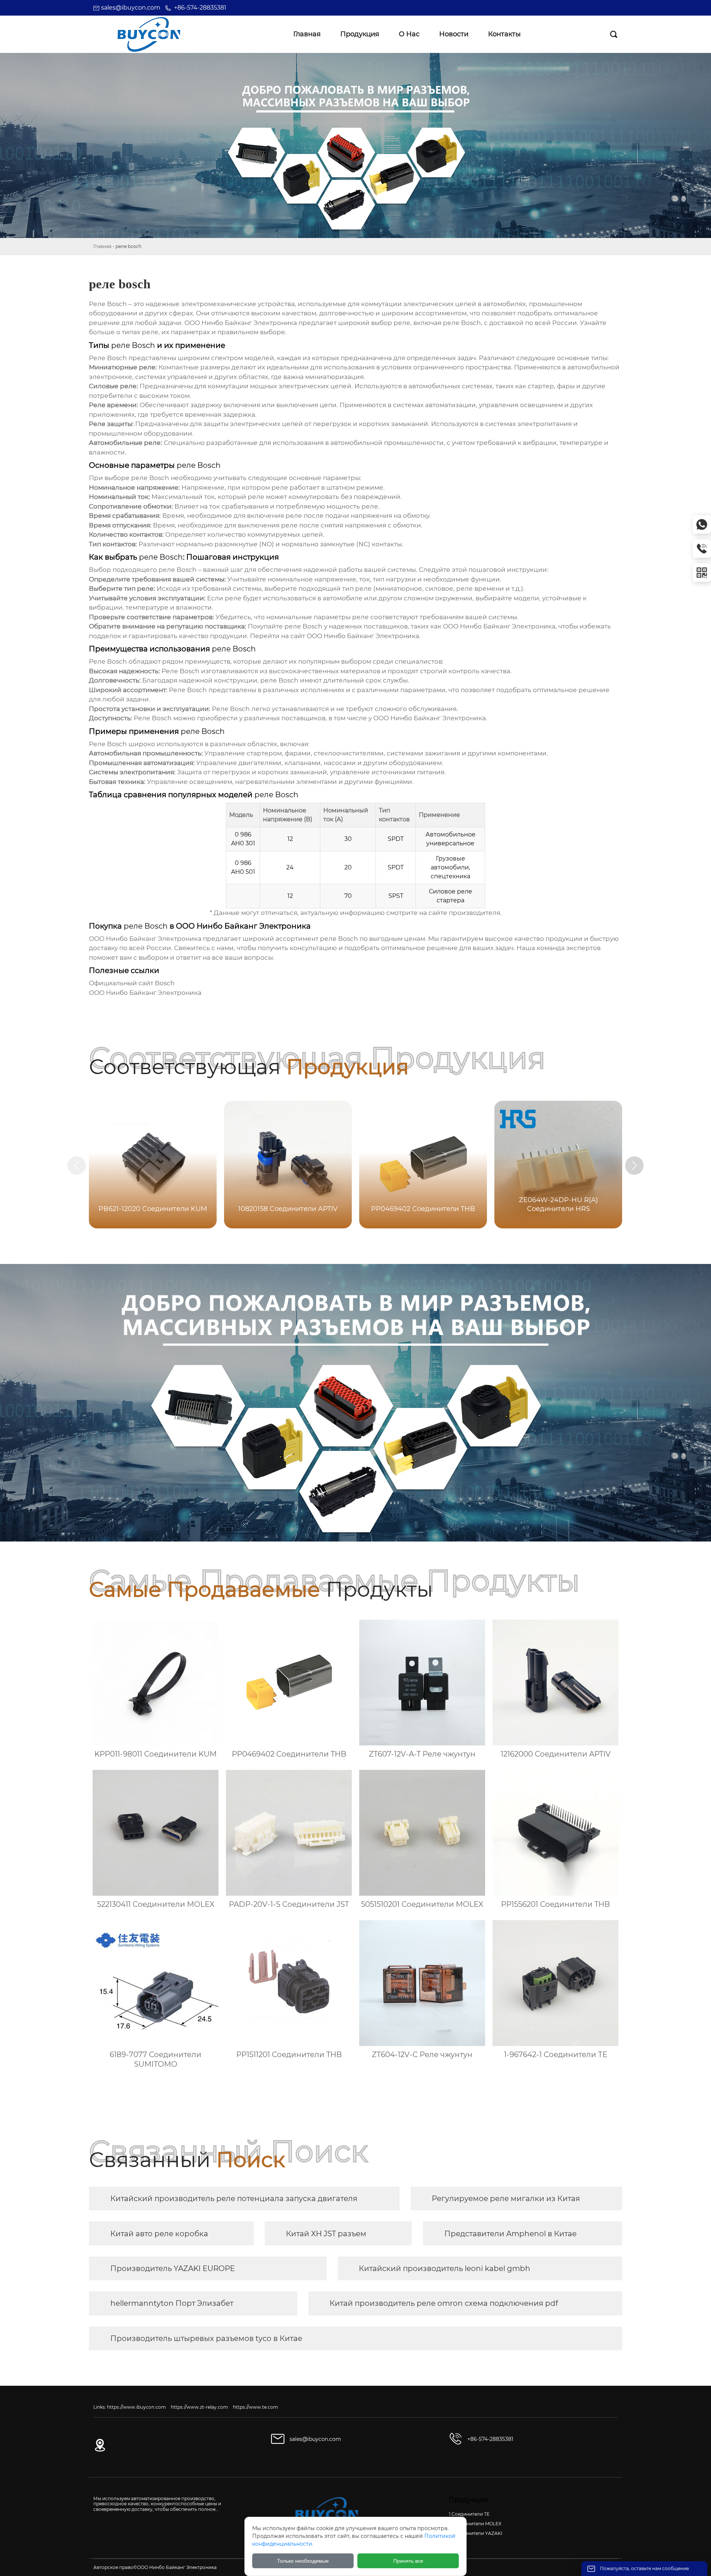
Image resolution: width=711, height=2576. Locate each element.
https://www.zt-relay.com (199, 2407)
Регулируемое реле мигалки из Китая (506, 2198)
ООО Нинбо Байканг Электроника (363, 636)
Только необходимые (303, 2561)
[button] (634, 1165)
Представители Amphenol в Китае (510, 2234)
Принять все (408, 2561)
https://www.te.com (256, 2407)
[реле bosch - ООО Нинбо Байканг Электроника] (149, 34)
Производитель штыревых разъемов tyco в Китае (206, 2338)
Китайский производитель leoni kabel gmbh (445, 2268)
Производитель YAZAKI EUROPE (173, 2268)
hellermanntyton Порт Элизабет (172, 2303)
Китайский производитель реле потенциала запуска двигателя (234, 2198)
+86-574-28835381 (200, 8)
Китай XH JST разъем (326, 2234)
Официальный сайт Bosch (132, 983)
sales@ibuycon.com (131, 8)
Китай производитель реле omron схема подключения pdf (444, 2303)
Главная (102, 246)
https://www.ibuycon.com (136, 2407)
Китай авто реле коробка (159, 2234)
